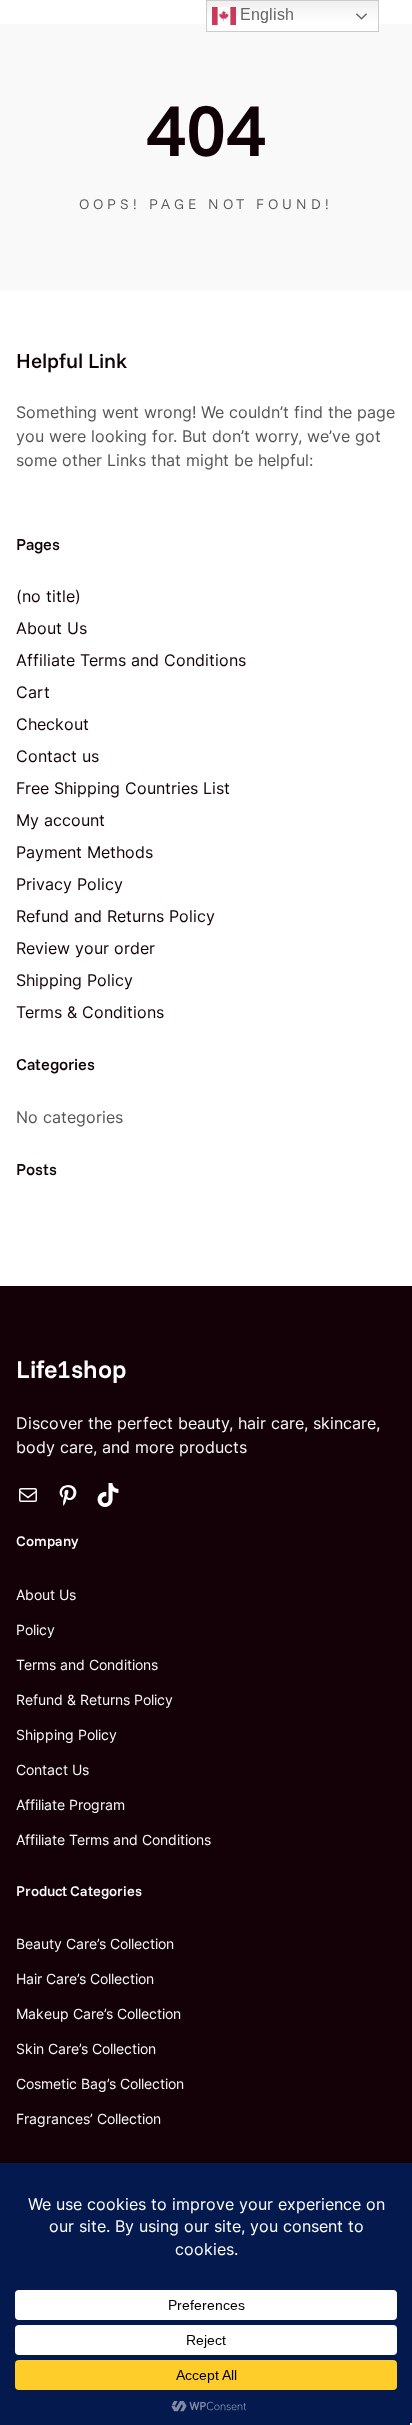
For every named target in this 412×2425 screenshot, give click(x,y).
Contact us (57, 756)
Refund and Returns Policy (115, 916)
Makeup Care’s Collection (98, 2013)
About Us (51, 628)
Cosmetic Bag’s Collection (100, 2083)
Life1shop (71, 1368)
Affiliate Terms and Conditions (131, 660)
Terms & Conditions (90, 1012)
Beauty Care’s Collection (95, 1943)
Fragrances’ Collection (88, 2118)
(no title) (48, 596)
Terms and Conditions (87, 1664)
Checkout (52, 724)
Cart (33, 692)
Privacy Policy (69, 884)
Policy (35, 1629)
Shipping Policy (74, 980)
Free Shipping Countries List (123, 788)
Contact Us (52, 1769)
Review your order (85, 948)
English (265, 14)
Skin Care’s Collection (86, 2048)
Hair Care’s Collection (85, 1978)
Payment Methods (84, 852)
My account (60, 820)
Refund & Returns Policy (94, 1699)
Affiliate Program (70, 1804)
